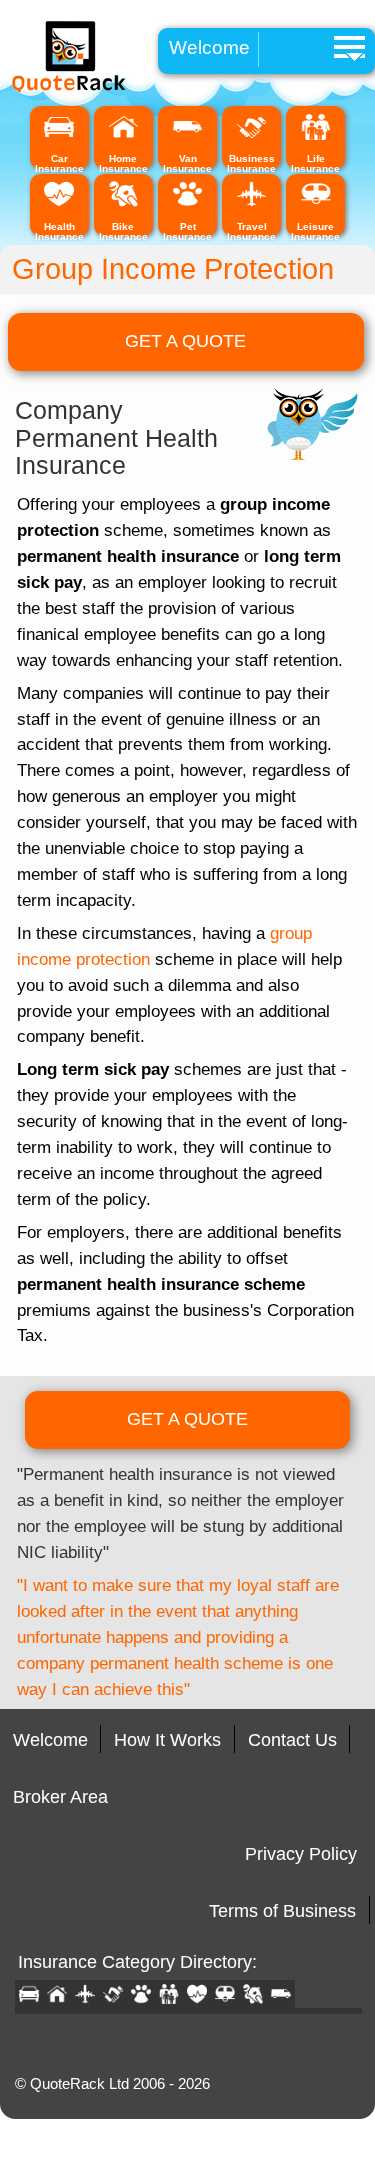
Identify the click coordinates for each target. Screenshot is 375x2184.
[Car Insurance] (59, 138)
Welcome (209, 47)
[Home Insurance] (123, 138)
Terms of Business (282, 1911)
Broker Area (60, 1797)
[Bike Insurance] (123, 205)
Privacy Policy (301, 1854)
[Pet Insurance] (187, 205)
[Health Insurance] (59, 205)
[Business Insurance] (251, 138)
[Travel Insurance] (251, 205)
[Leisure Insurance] (315, 205)
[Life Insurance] (315, 138)
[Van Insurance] (187, 138)
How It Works (167, 1740)
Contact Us (292, 1740)
